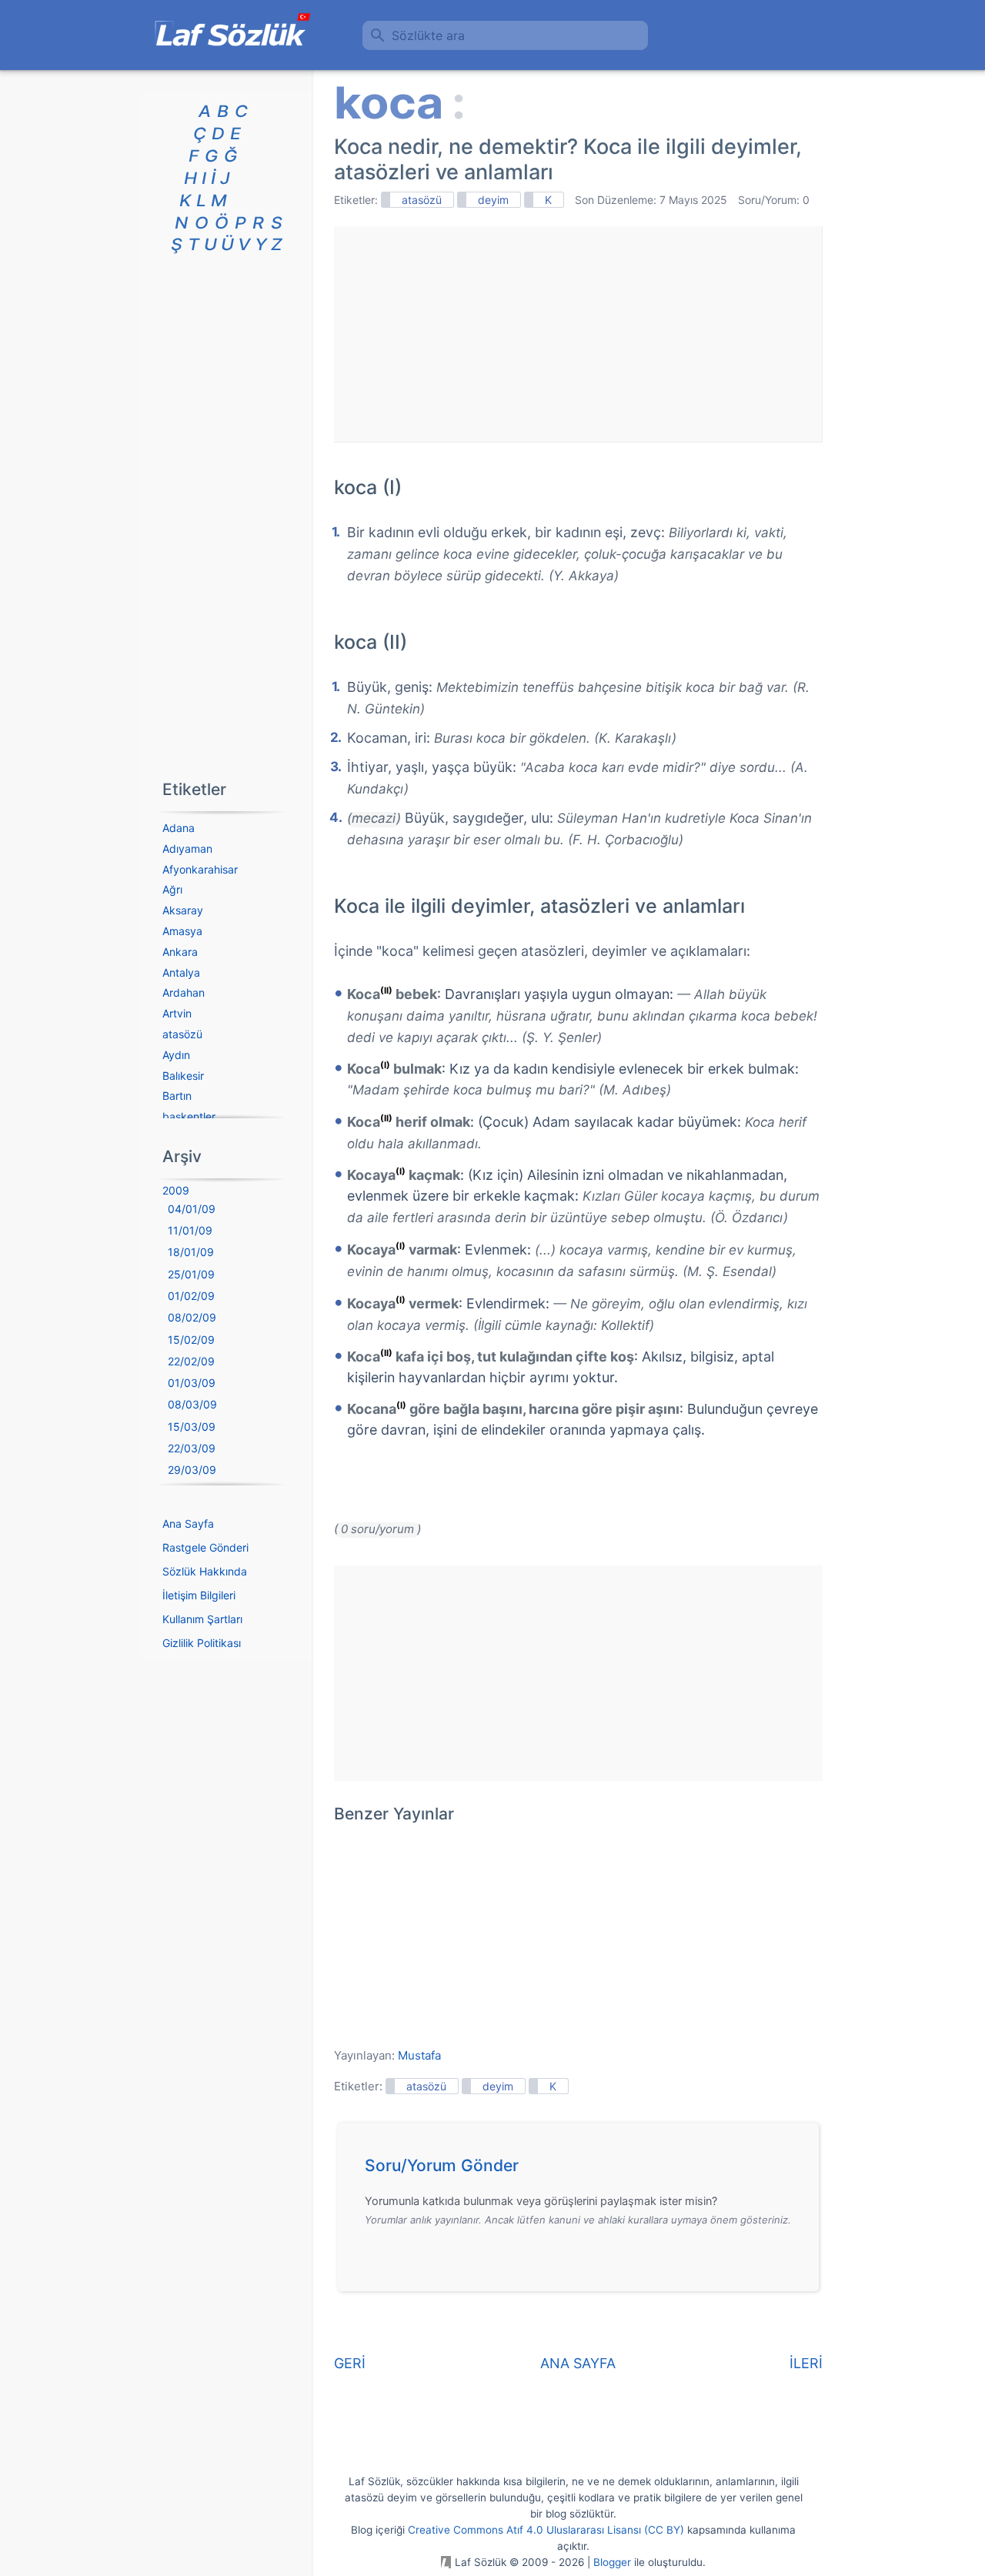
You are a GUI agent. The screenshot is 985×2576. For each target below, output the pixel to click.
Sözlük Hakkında (205, 1571)
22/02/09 (191, 1361)
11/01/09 (190, 1230)
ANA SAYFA (578, 2363)
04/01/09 (192, 1209)
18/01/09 (191, 1252)
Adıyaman (187, 849)
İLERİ (806, 2363)
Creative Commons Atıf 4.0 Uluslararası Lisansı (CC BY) (546, 2530)
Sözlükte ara (428, 35)
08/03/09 (192, 1404)
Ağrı (172, 889)
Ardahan (184, 992)
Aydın (176, 1055)
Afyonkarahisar (200, 869)
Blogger (612, 2562)
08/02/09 (192, 1317)
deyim (493, 200)
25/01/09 (191, 1274)
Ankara (180, 952)
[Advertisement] (578, 334)
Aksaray (183, 910)
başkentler (189, 1116)
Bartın (177, 1096)
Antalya (181, 972)
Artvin (177, 1013)
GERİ (350, 2363)
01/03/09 (192, 1383)
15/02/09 (191, 1340)
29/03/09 (192, 1470)
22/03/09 (192, 1448)
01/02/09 (191, 1296)
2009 (176, 1190)
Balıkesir (183, 1076)
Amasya (182, 931)
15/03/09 (192, 1427)
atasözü (422, 200)
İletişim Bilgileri (199, 1595)
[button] (584, 2170)
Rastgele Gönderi (205, 1547)
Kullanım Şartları (202, 1619)
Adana (179, 828)
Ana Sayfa (188, 1524)
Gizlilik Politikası (202, 1643)
